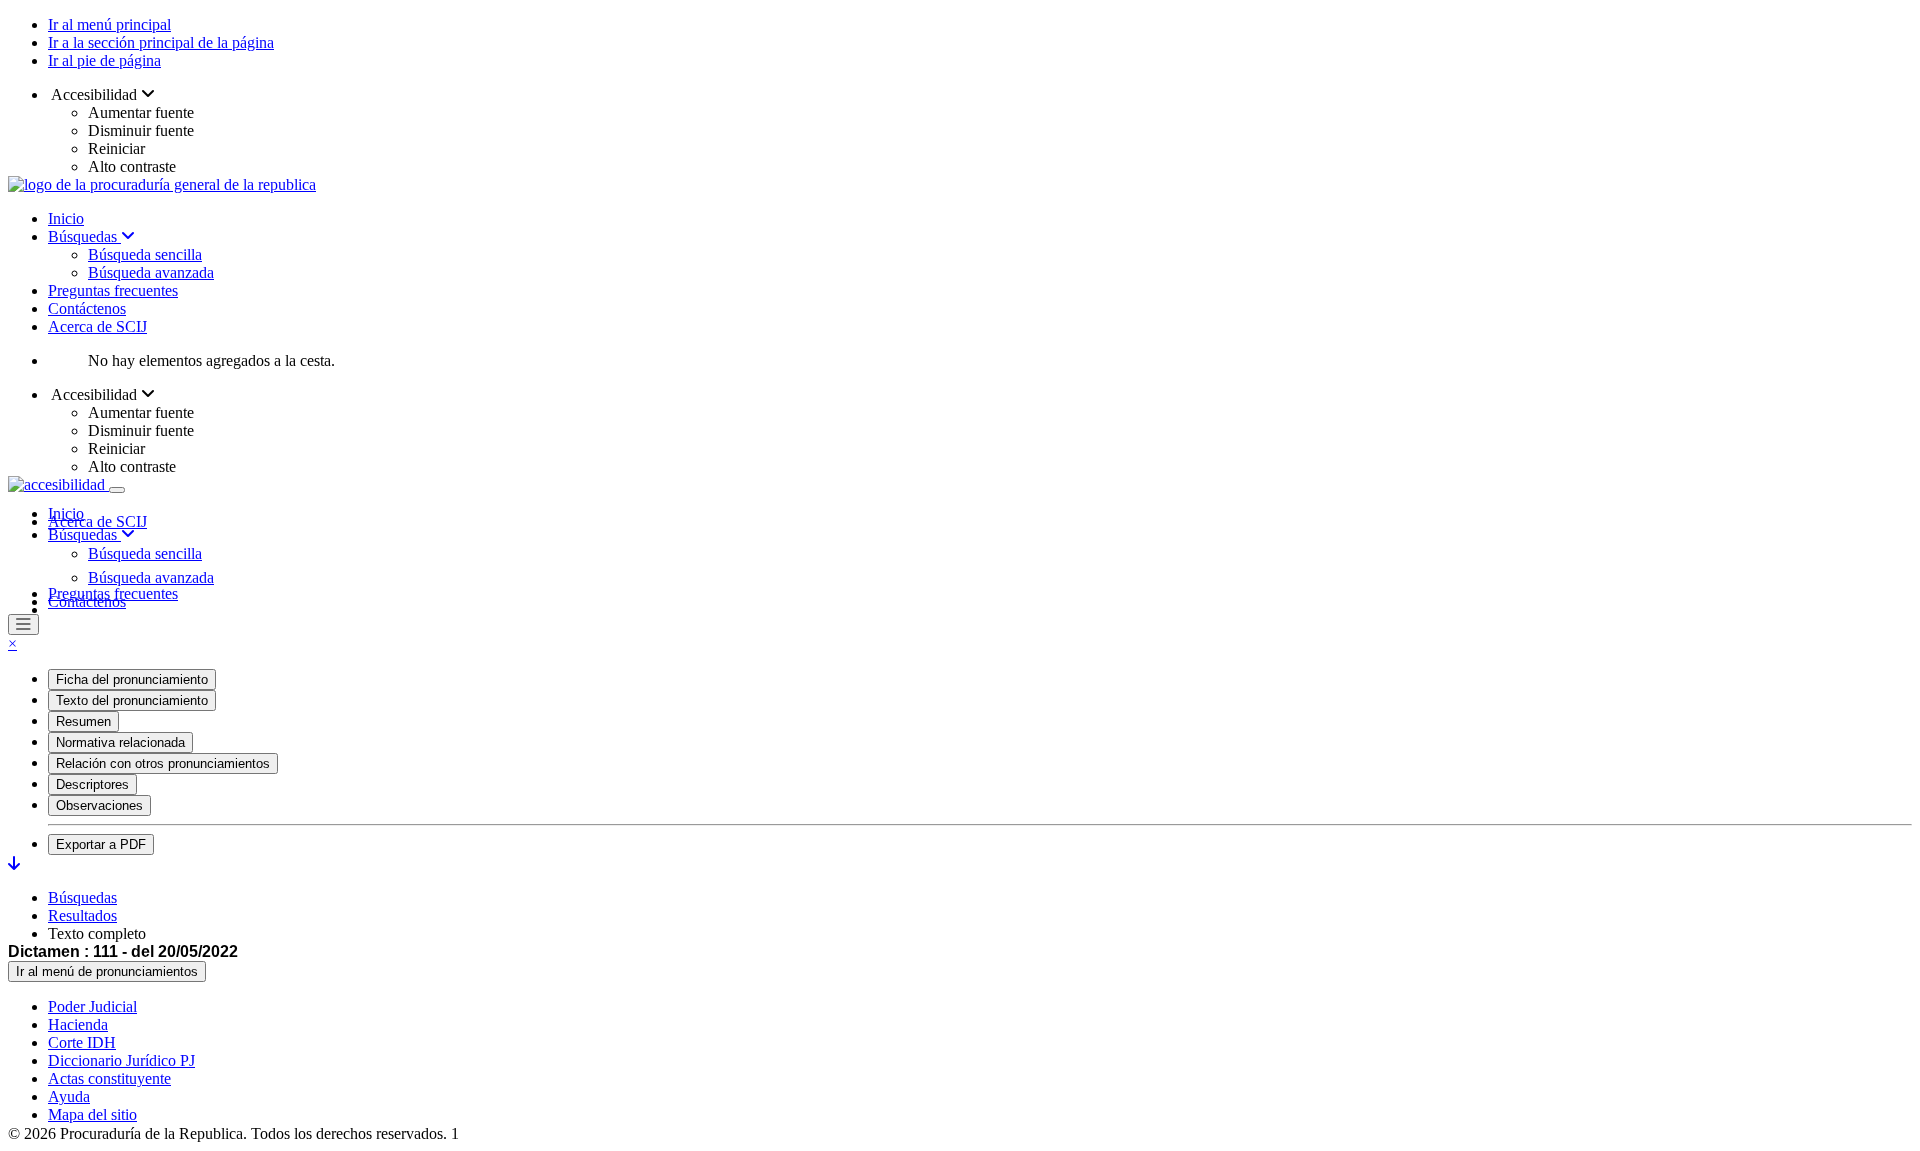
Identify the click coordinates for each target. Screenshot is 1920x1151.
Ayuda (69, 1096)
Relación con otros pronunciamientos (163, 763)
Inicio (66, 218)
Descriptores (92, 784)
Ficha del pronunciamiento (132, 679)
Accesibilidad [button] (94, 94)
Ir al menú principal (109, 24)
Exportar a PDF (101, 844)
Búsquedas (84, 236)
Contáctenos (87, 308)
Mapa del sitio (92, 1114)
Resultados (82, 915)
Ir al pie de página (104, 60)
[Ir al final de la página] (14, 863)
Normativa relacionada (120, 742)
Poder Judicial (92, 1006)
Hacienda (78, 1024)
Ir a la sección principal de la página (161, 42)
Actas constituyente (109, 1078)
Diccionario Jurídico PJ (121, 1060)
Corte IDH (82, 1042)
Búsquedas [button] (84, 534)
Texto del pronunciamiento (132, 700)
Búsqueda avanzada (151, 272)
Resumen (83, 721)
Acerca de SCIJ (97, 326)
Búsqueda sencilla (145, 254)
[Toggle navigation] (117, 490)
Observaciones (99, 805)
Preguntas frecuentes (113, 290)
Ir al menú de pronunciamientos (107, 971)
